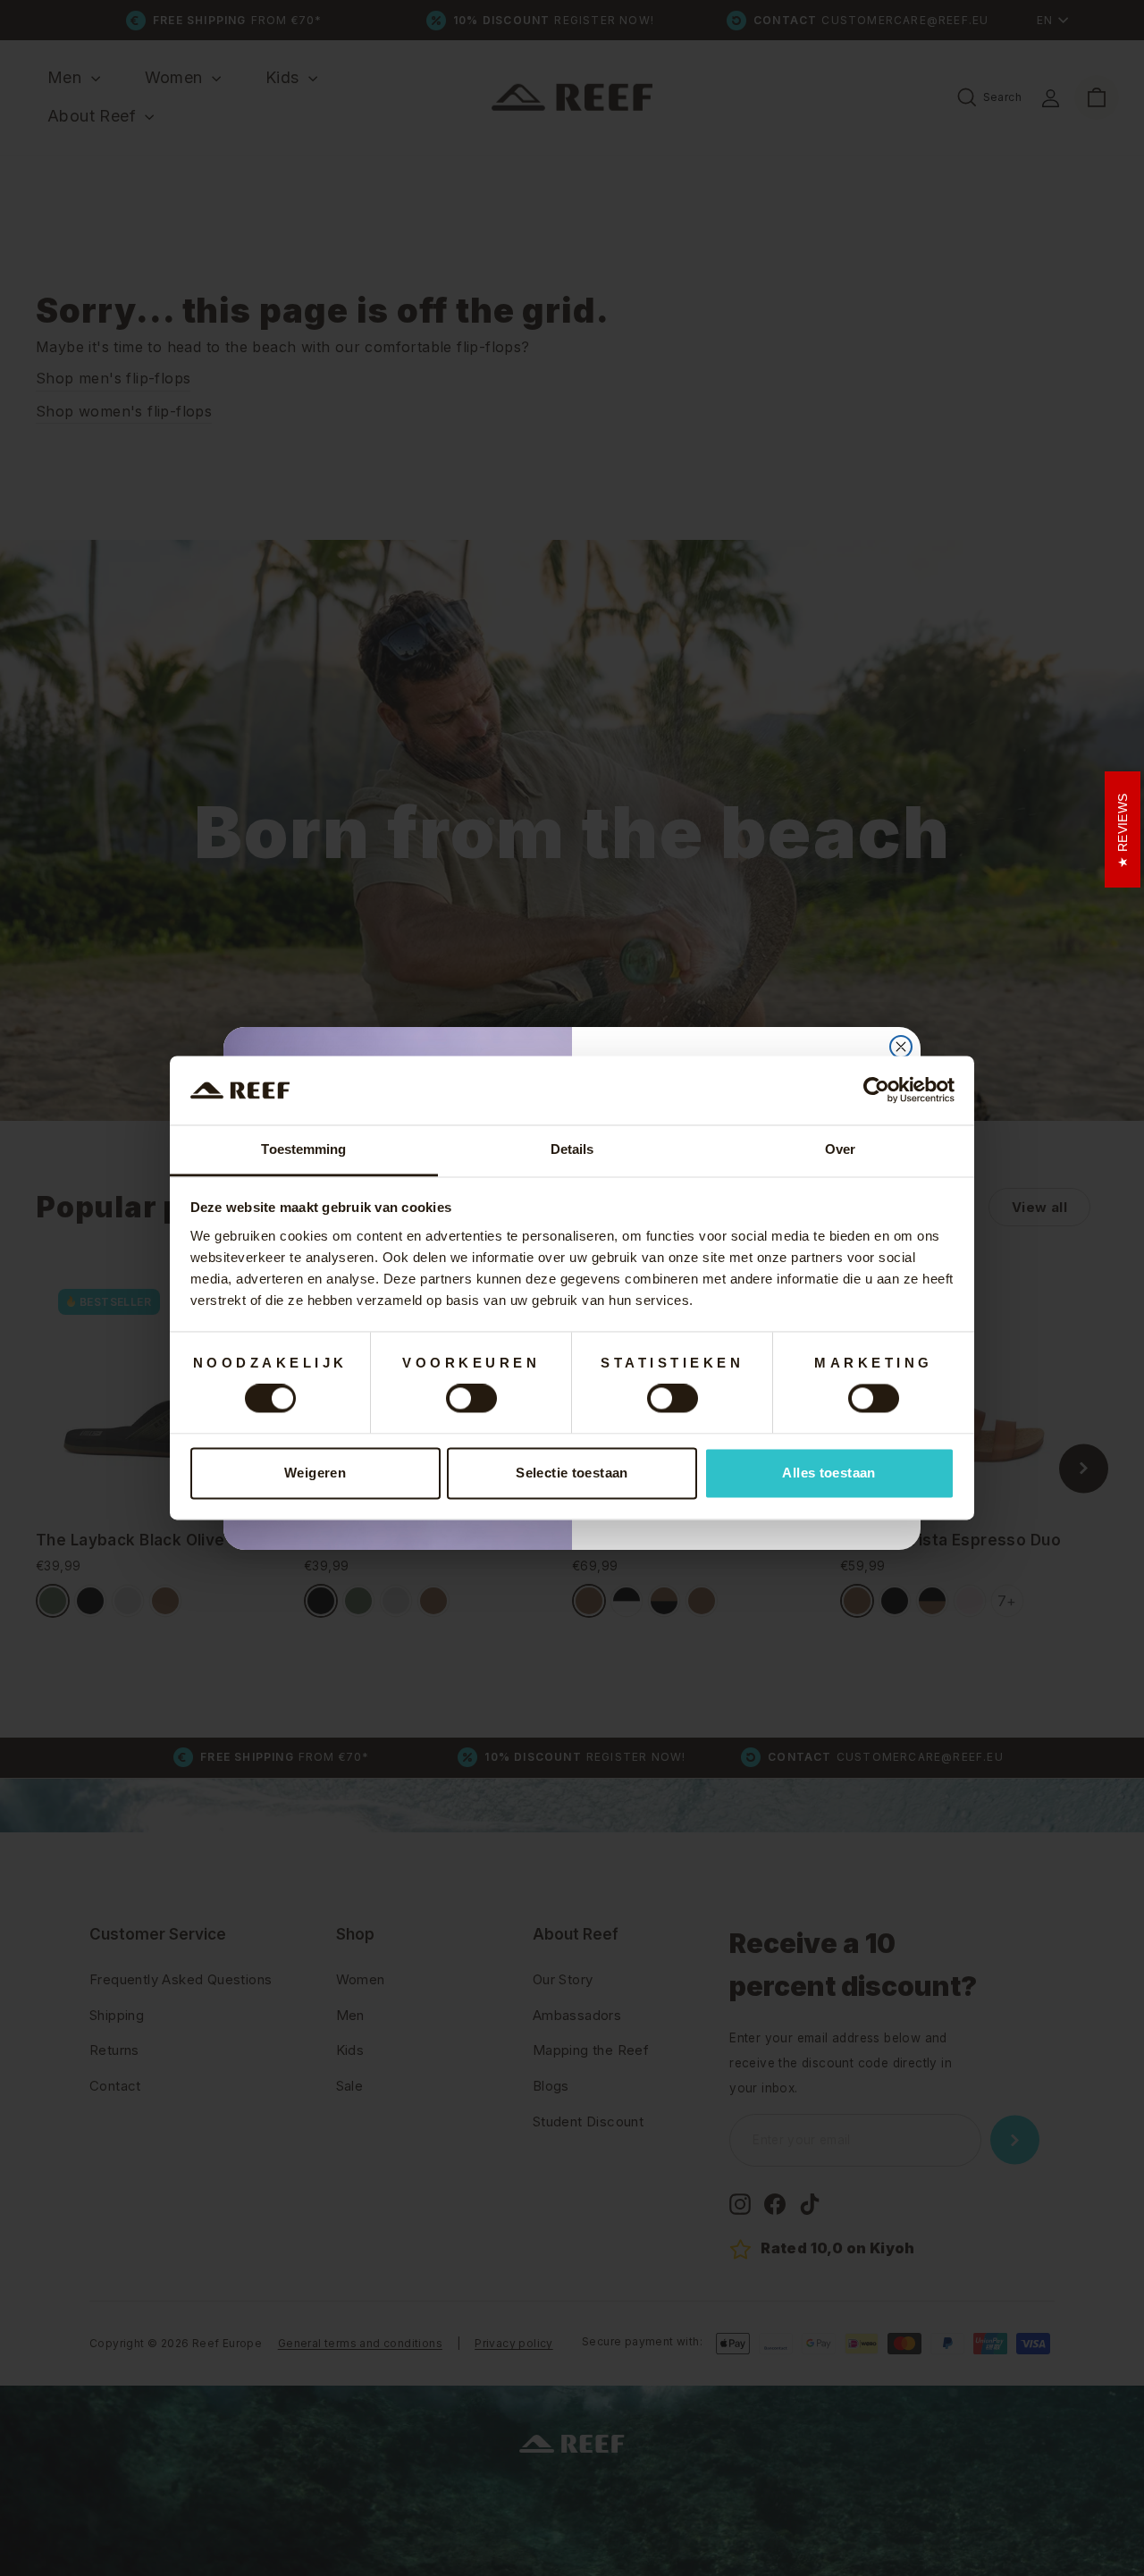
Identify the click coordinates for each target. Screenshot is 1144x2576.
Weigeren (315, 1473)
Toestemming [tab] (303, 1149)
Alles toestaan (829, 1473)
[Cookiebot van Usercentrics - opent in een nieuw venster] (876, 1090)
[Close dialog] (901, 1047)
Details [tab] (572, 1149)
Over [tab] (840, 1149)
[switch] (471, 1399)
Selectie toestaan (572, 1473)
